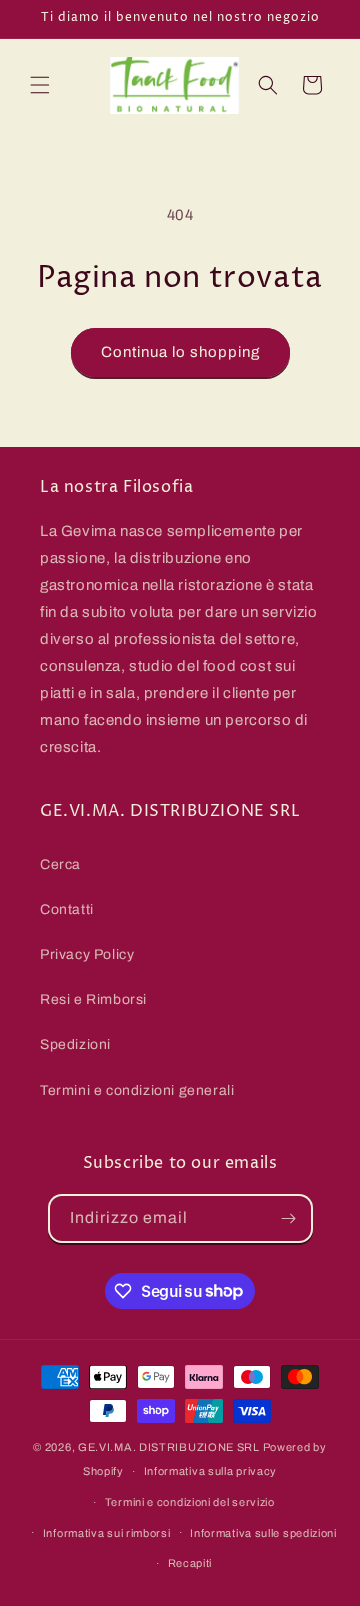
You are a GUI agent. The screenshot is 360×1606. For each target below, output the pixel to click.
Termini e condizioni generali (137, 1090)
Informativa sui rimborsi (107, 1533)
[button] (40, 85)
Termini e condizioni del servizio (190, 1502)
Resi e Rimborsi (93, 999)
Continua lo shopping (180, 352)
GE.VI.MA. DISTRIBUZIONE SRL (169, 1447)
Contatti (67, 909)
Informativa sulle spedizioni (263, 1533)
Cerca (60, 864)
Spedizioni (75, 1044)
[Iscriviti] (289, 1218)
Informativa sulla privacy (211, 1471)
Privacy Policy (87, 954)
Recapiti (190, 1563)
